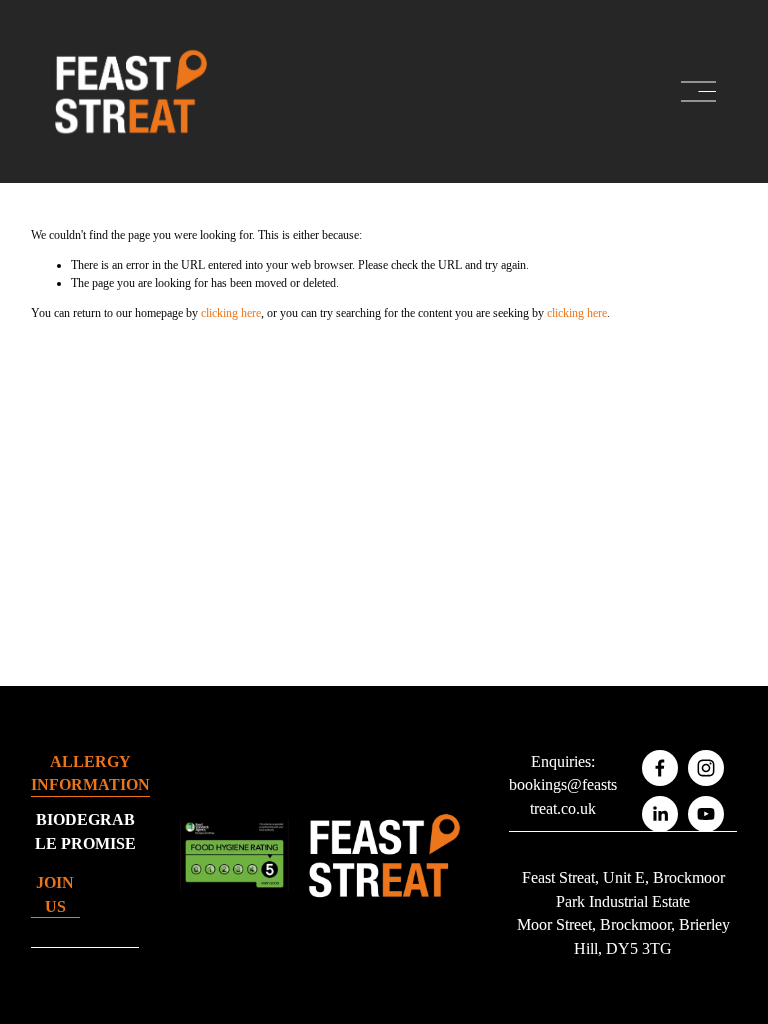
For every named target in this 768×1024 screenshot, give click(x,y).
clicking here (231, 313)
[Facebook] (660, 768)
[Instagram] (706, 768)
